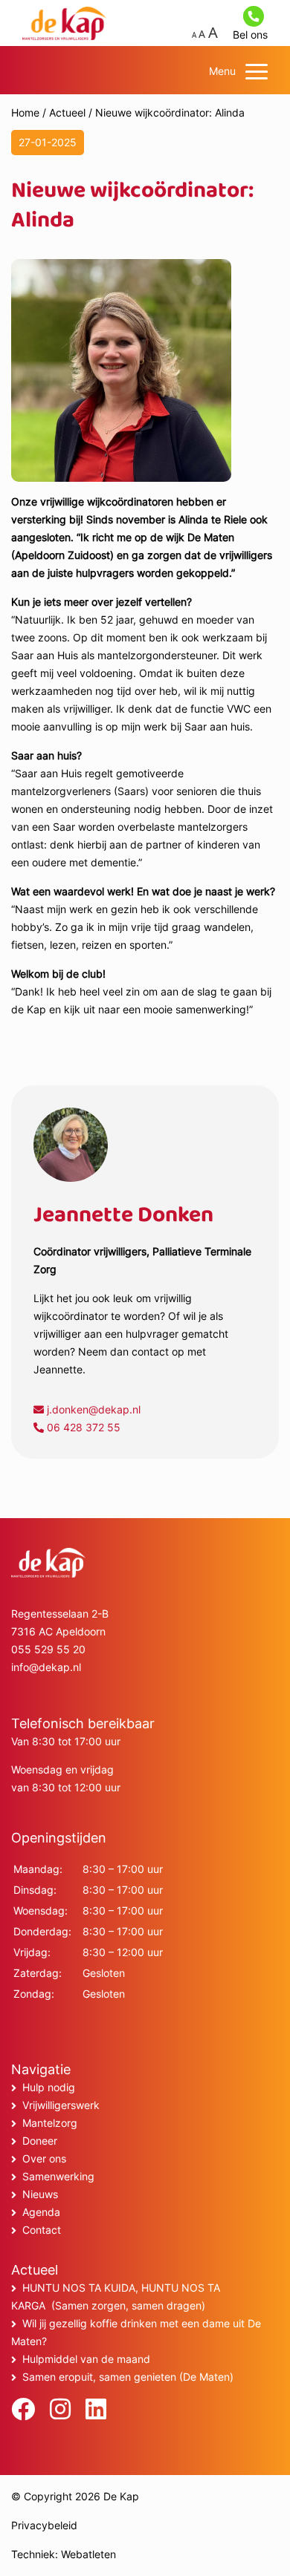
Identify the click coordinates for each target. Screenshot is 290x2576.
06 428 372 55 (82, 1427)
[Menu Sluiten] (257, 71)
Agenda (41, 2212)
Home (25, 112)
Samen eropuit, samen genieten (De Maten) (128, 2377)
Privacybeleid (44, 2525)
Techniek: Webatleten (64, 2554)
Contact (42, 2230)
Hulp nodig (49, 2087)
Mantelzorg (50, 2123)
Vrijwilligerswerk (61, 2105)
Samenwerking (58, 2176)
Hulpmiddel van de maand (86, 2359)
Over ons (44, 2158)
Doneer (40, 2141)
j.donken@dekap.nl (92, 1409)
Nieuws (40, 2194)
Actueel (67, 112)
